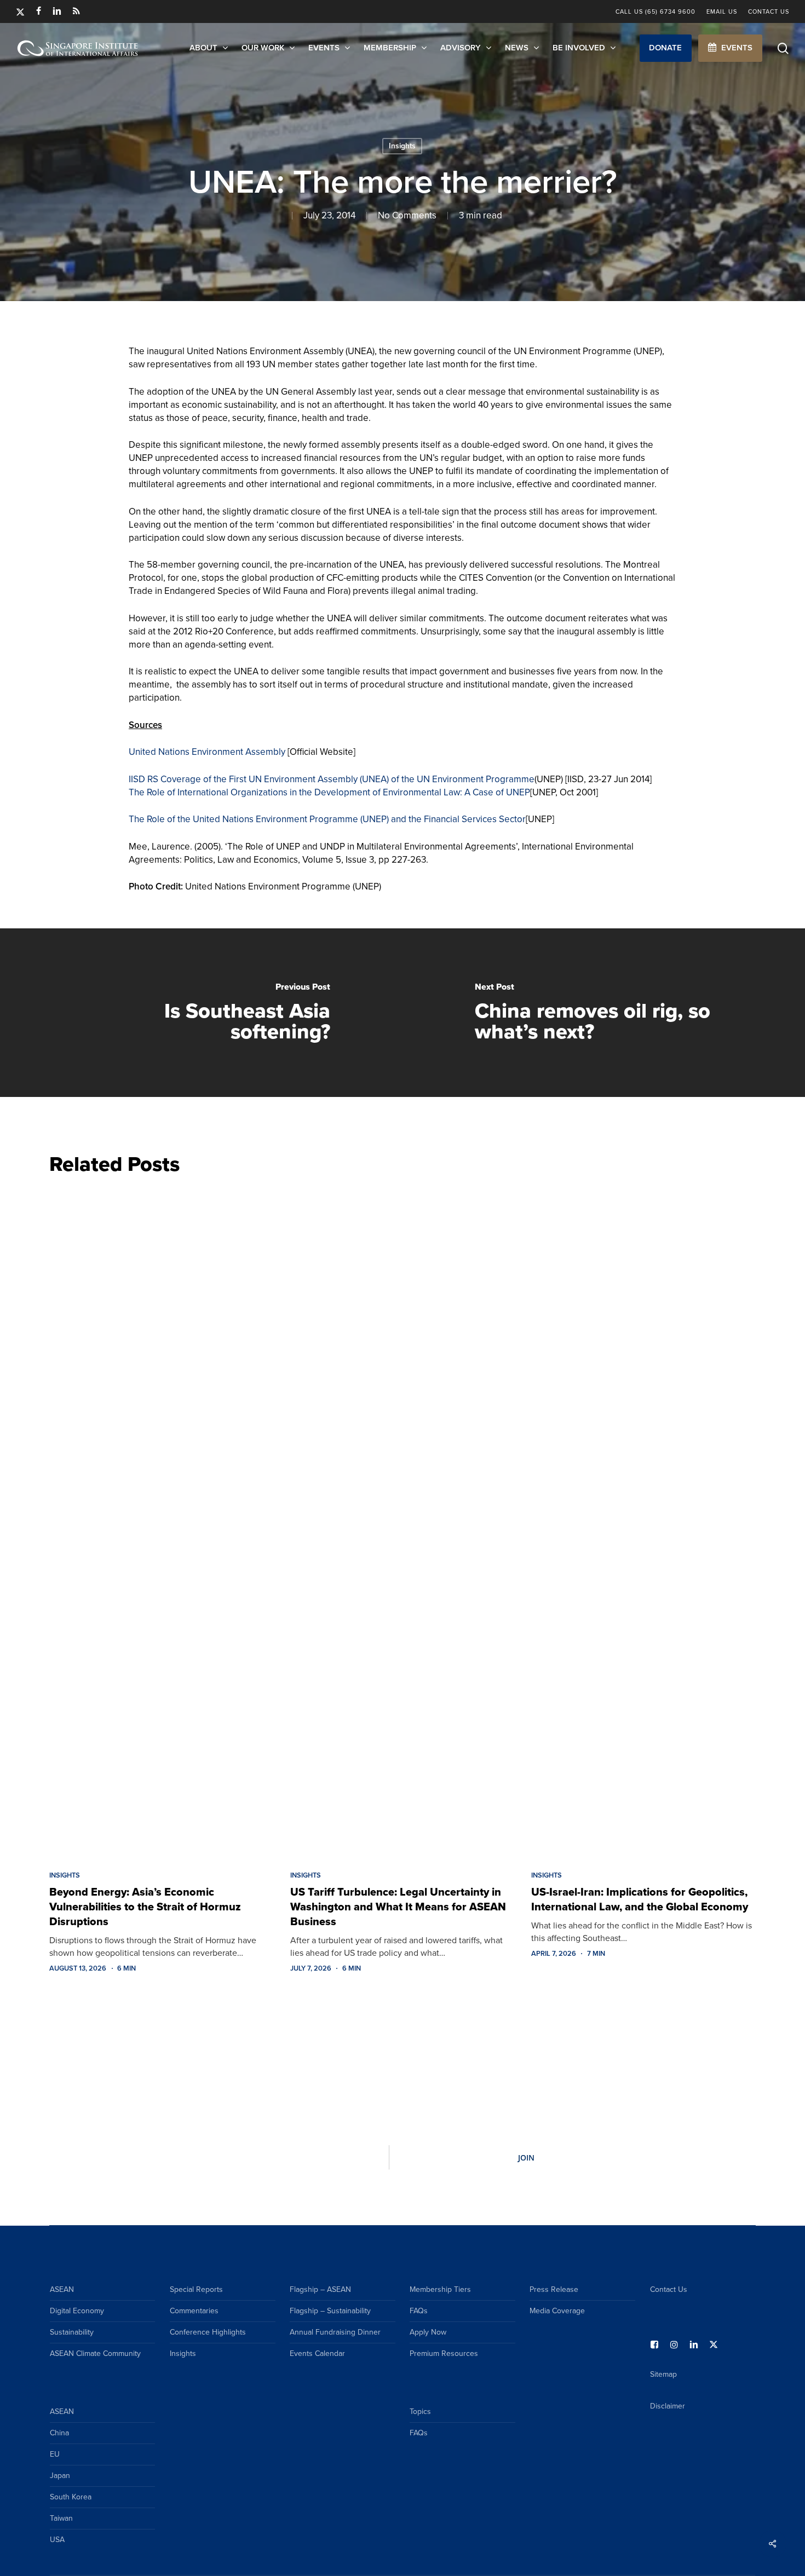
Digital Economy (77, 2311)
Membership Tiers (440, 2289)
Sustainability (72, 2332)
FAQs (419, 2311)
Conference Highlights (208, 2332)
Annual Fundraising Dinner (335, 2332)
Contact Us (669, 2289)
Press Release (554, 2289)
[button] (666, 48)
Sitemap (663, 2374)
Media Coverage (557, 2311)
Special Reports (196, 2289)
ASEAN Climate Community (95, 2353)
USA (57, 2540)
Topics (420, 2412)
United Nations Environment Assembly (207, 752)
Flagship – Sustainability (330, 2311)
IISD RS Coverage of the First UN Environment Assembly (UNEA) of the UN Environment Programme (332, 779)
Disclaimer (668, 2406)
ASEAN (62, 2289)
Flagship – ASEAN (320, 2289)
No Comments (407, 215)
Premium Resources (444, 2353)
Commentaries (194, 2311)
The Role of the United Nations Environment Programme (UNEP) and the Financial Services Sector (327, 819)
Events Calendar (317, 2353)
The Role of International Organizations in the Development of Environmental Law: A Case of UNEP (329, 792)
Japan (60, 2476)
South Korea (71, 2497)
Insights (402, 146)
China (59, 2433)
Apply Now (428, 2332)
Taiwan (61, 2518)
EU (55, 2454)
